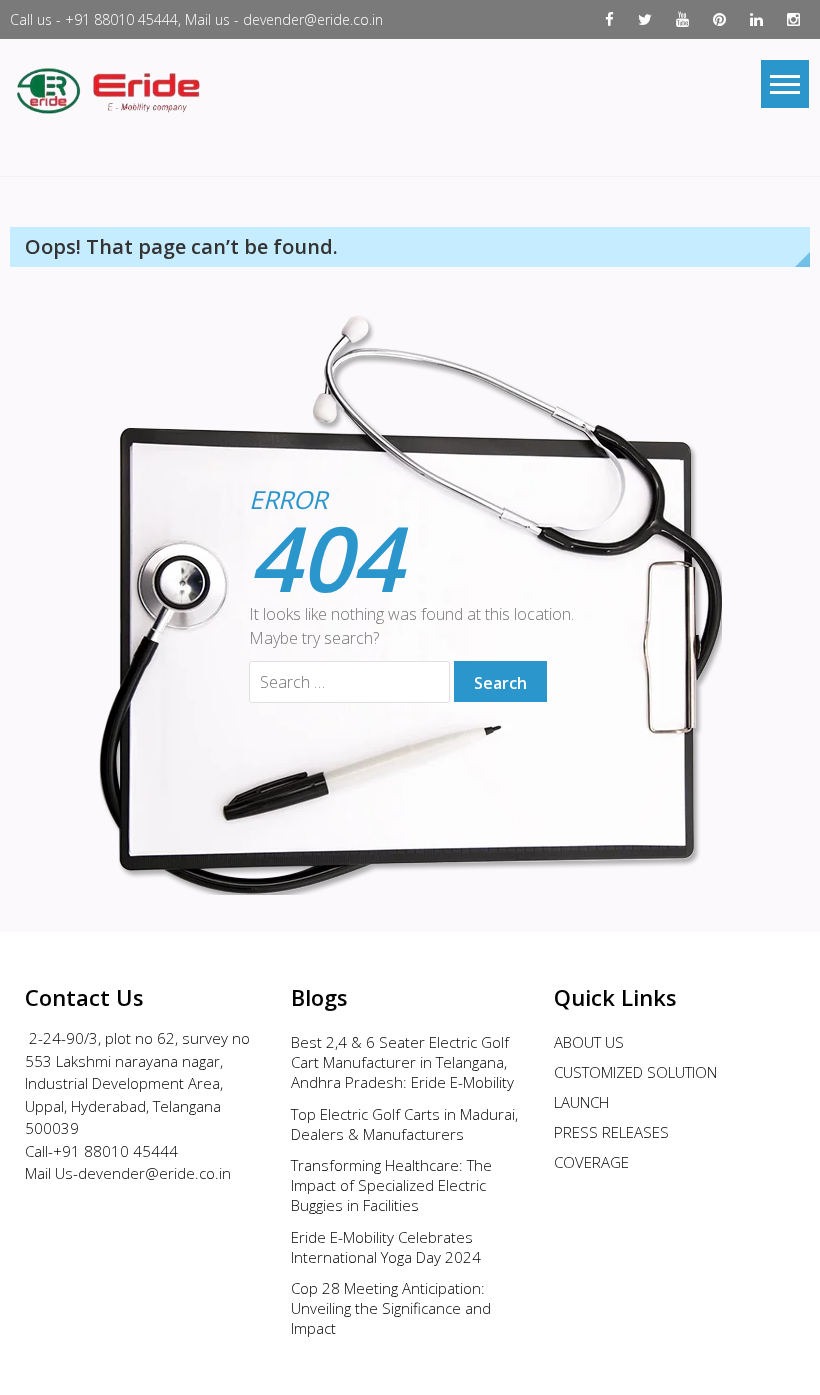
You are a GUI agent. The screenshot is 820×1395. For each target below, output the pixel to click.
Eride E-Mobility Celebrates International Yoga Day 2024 (386, 1247)
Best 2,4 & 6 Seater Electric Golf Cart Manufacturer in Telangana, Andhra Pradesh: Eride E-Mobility (402, 1062)
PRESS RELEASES (611, 1132)
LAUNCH (581, 1102)
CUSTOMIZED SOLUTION (635, 1072)
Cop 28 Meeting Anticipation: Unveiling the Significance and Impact (391, 1308)
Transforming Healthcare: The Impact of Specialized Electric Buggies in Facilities (391, 1185)
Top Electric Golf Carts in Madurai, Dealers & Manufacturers (404, 1124)
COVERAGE (591, 1162)
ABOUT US (589, 1042)
